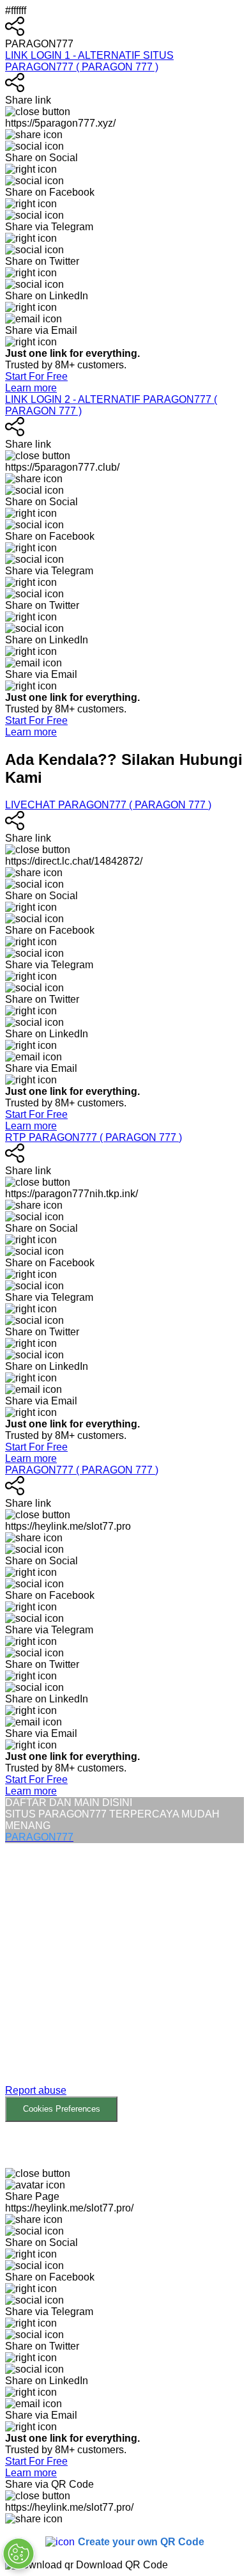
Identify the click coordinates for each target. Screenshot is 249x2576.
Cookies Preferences (62, 2109)
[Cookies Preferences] (19, 2554)
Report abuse (36, 2090)
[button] (124, 1983)
